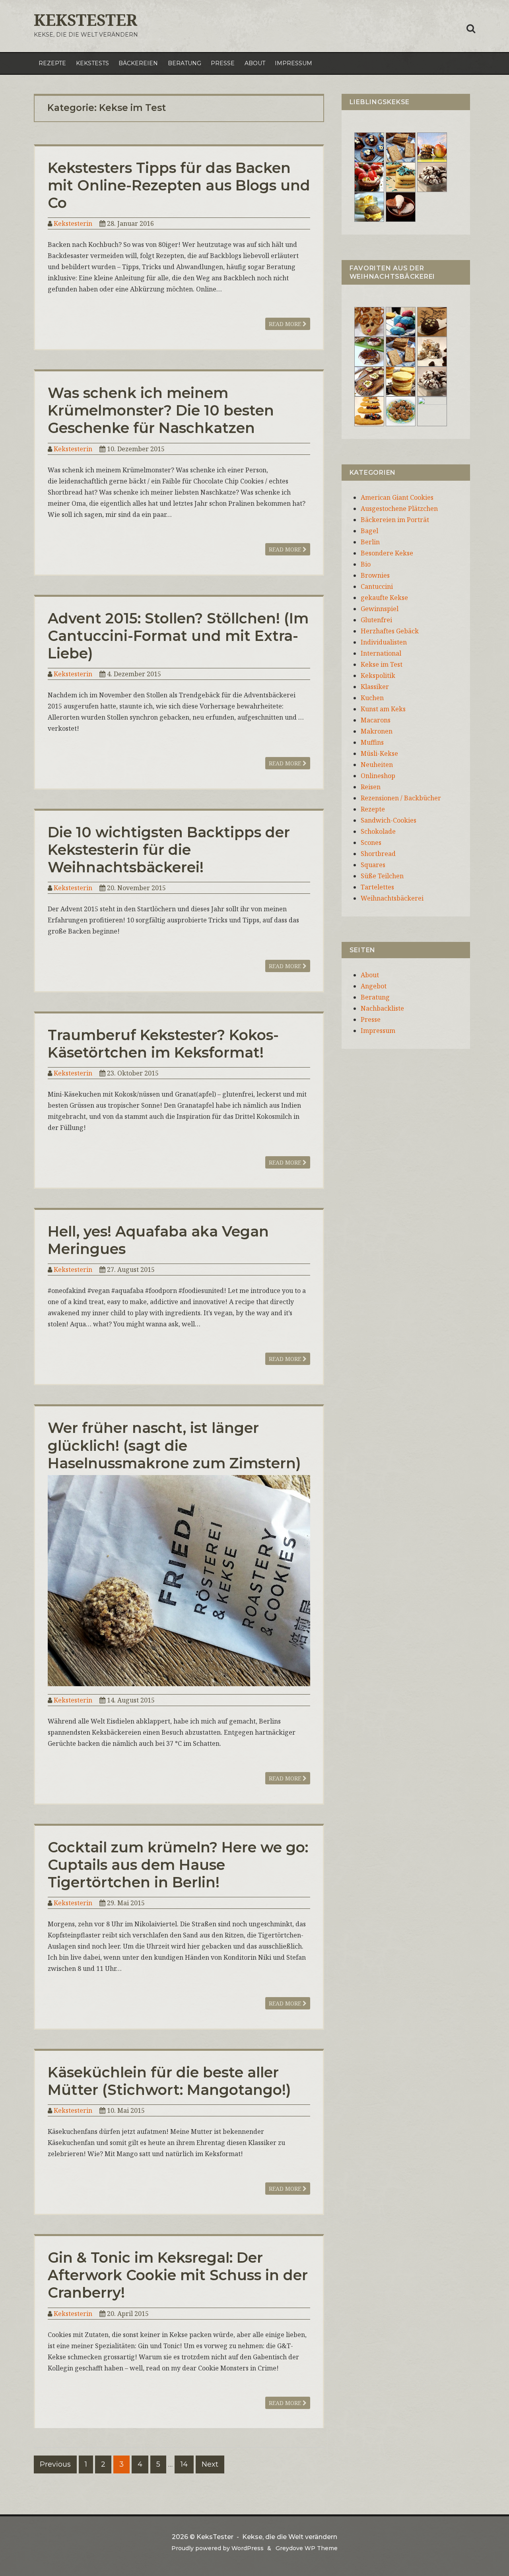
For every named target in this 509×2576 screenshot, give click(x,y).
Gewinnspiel (380, 609)
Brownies (375, 575)
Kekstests (92, 63)
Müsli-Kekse (379, 753)
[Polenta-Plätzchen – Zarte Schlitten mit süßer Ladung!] (369, 411)
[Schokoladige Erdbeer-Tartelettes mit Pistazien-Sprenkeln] (369, 177)
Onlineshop (378, 776)
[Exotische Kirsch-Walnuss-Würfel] (432, 351)
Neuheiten (377, 765)
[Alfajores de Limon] (401, 381)
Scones (371, 842)
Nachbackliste (382, 1008)
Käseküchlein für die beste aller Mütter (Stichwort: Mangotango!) (169, 2081)
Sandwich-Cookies (389, 820)
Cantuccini (377, 586)
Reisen (371, 787)
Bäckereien (138, 63)
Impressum (293, 63)
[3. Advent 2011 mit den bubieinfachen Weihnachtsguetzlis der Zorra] (369, 351)
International (381, 653)
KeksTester (85, 20)
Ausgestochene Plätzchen (399, 509)
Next (210, 2464)
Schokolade (378, 831)
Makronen (377, 731)
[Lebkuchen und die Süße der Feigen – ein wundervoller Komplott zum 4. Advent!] (432, 321)
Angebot (374, 986)
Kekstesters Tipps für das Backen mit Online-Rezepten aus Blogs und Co (179, 185)
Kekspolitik (378, 676)
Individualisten (384, 642)
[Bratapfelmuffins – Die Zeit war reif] (432, 411)
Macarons (376, 720)
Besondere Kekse (387, 553)
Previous (55, 2464)
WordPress (248, 2548)
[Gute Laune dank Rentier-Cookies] (369, 321)
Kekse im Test (382, 664)
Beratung (185, 63)
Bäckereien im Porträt (395, 520)
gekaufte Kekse (384, 598)
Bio (366, 564)
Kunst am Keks (383, 709)
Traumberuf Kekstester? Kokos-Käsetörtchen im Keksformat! (163, 1044)
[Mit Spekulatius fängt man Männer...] (401, 147)
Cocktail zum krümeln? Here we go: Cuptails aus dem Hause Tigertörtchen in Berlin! (178, 1865)
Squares (373, 865)
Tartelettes (377, 887)
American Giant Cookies (397, 497)
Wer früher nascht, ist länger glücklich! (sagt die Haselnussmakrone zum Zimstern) (174, 1445)
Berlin (370, 542)
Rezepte (52, 63)
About (255, 63)
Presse (223, 63)
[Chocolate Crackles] (432, 177)
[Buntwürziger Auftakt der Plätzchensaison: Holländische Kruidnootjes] (401, 321)
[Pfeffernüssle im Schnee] (401, 411)
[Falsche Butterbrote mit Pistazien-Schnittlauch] (369, 381)
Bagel (369, 531)
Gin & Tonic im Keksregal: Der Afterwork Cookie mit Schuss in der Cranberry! (178, 2275)
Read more (286, 324)
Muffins (372, 742)
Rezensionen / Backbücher (401, 798)
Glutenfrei (376, 620)
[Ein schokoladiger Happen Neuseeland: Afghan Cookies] (369, 147)
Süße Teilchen (382, 876)
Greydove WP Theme (307, 2548)
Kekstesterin (73, 223)
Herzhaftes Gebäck (390, 631)
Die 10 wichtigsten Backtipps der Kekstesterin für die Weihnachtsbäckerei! (169, 850)
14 (184, 2464)
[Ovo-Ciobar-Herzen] (401, 206)
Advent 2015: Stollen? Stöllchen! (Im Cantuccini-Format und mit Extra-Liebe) (178, 636)
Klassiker (375, 687)
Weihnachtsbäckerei (392, 898)
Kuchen (372, 698)
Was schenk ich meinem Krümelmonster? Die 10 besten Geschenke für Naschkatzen (161, 410)
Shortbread (378, 854)
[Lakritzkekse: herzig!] (401, 177)
